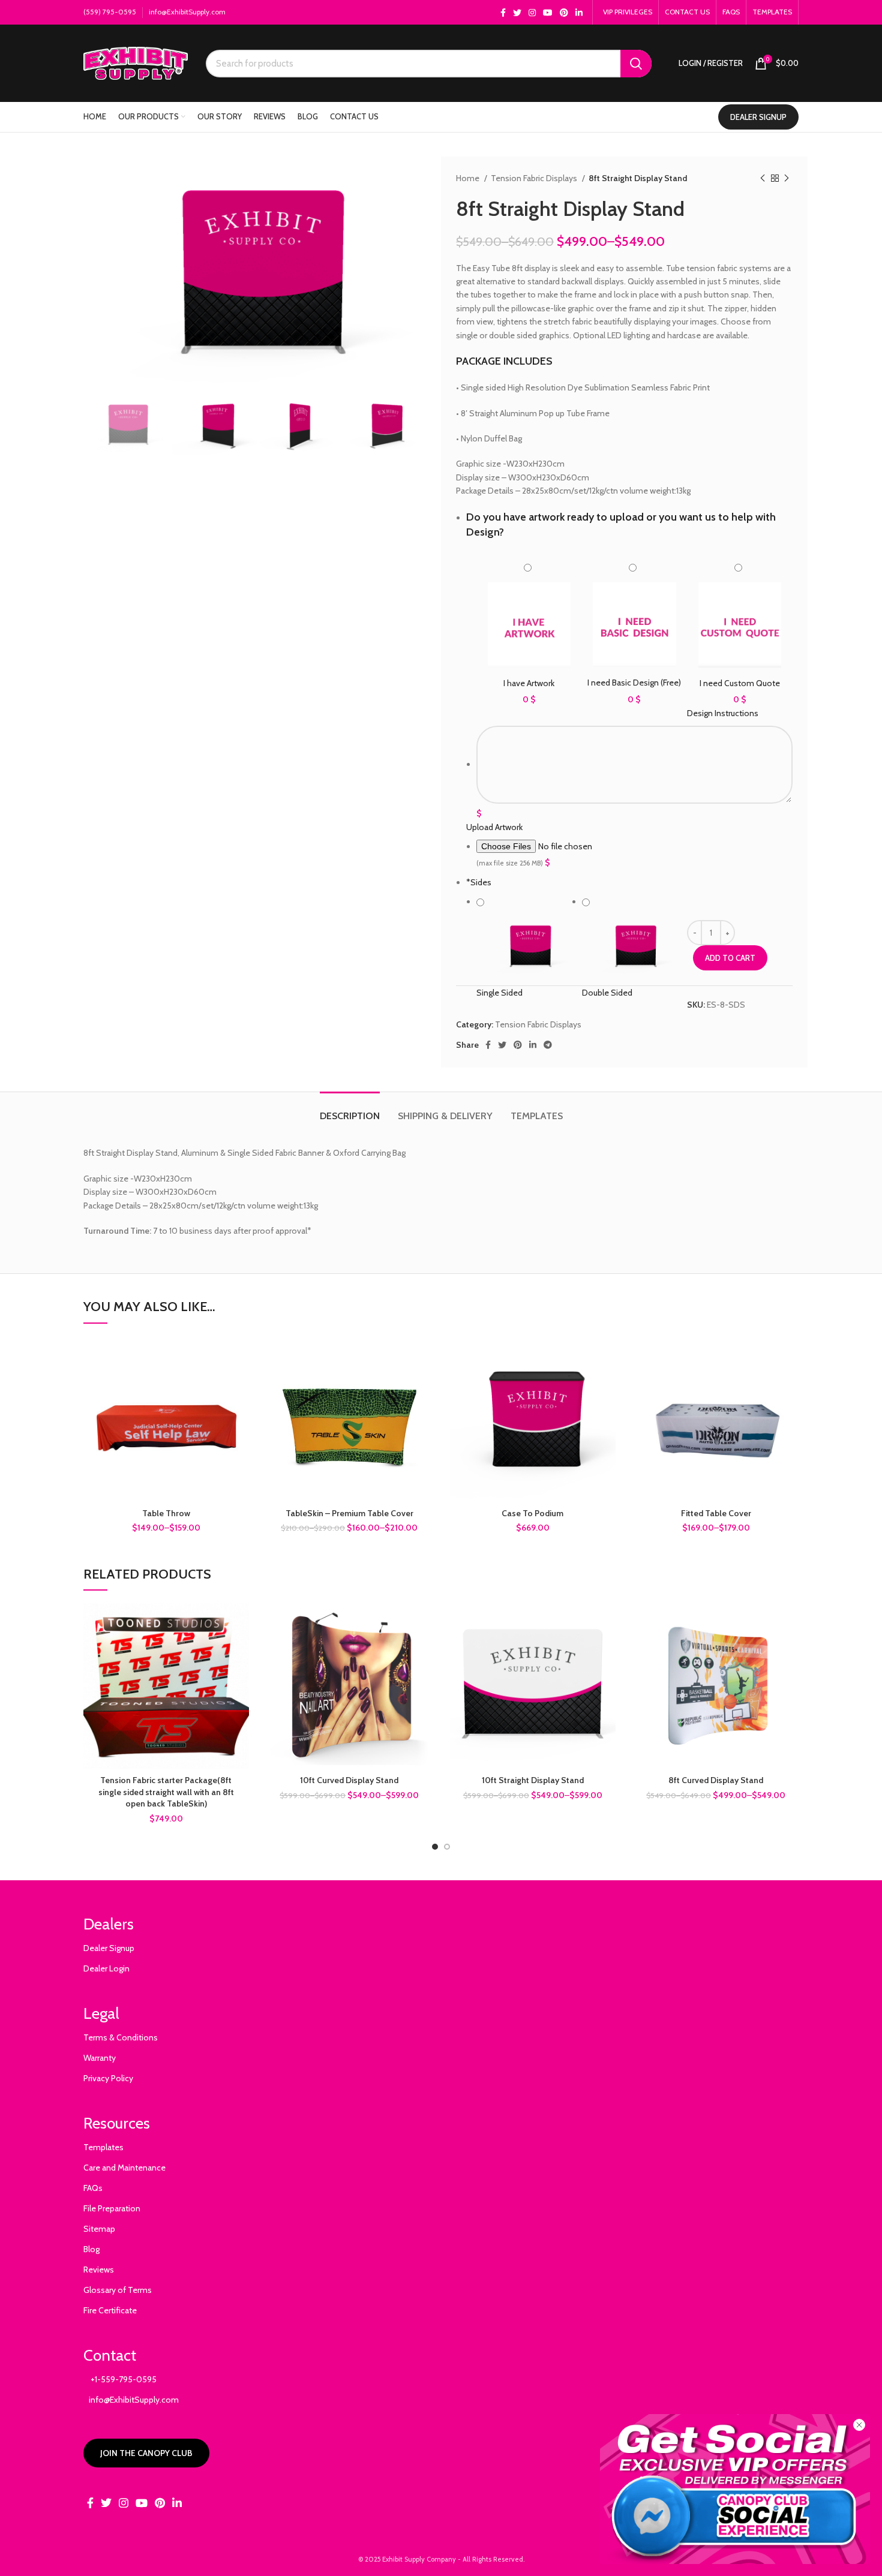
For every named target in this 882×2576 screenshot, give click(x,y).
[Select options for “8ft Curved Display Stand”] (790, 1623)
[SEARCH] (636, 64)
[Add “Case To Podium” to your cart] (607, 1356)
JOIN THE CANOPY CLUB (146, 2453)
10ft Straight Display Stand (533, 1780)
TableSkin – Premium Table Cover (349, 1513)
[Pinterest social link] (564, 13)
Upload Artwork (494, 827)
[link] (735, 2489)
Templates (103, 2147)
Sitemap (99, 2229)
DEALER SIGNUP (758, 117)
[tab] (350, 1110)
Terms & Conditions (121, 2037)
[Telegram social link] (548, 1045)
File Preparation (112, 2208)
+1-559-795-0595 (120, 2379)
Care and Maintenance (124, 2168)
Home (469, 178)
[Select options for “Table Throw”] (240, 1356)
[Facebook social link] (503, 13)
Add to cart (730, 958)
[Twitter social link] (517, 13)
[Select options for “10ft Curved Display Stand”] (423, 1623)
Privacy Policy (108, 2078)
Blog (91, 2249)
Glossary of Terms (118, 2290)
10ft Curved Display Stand (349, 1780)
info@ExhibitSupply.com (187, 12)
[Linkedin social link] (579, 13)
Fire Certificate (110, 2310)
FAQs (93, 2188)
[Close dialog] (859, 2425)
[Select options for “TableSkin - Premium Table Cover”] (423, 1356)
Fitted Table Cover (716, 1513)
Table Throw (166, 1513)
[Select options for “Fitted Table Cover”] (790, 1356)
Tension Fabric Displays (535, 178)
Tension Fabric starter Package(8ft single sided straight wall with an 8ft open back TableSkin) (166, 1792)
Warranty (100, 2058)
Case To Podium (532, 1513)
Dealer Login (106, 1968)
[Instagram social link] (532, 13)
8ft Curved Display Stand (716, 1780)
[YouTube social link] (548, 13)
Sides (479, 882)
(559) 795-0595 (110, 12)
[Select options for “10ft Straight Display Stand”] (607, 1623)
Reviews (99, 2270)
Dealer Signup (109, 1948)
